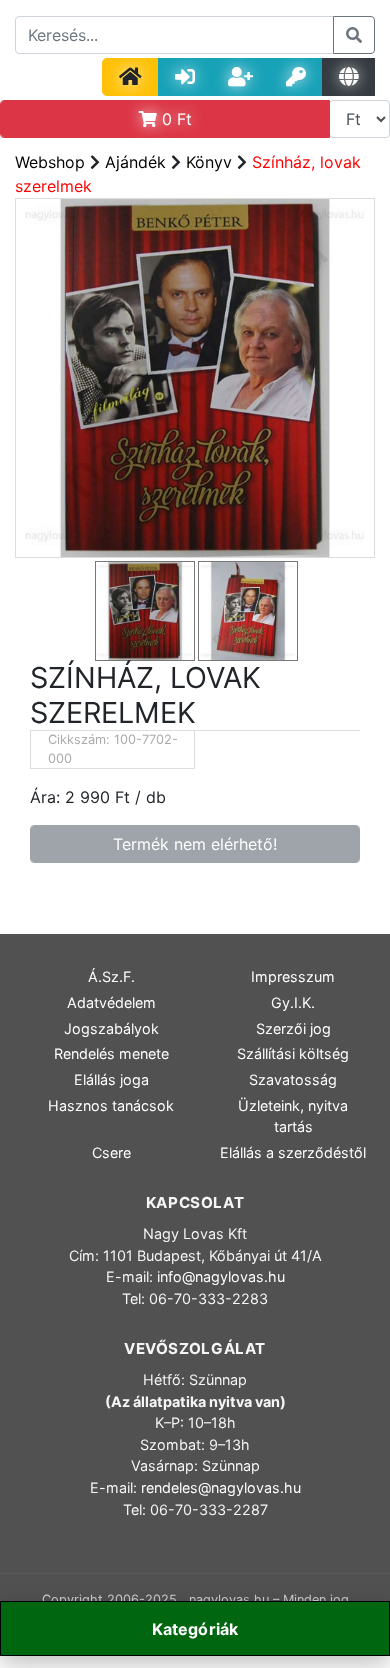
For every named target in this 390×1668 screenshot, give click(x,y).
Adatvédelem (111, 1002)
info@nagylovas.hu (221, 1276)
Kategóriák (195, 1629)
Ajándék (135, 162)
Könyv (209, 162)
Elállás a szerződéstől (293, 1152)
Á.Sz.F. (111, 976)
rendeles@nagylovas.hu (221, 1487)
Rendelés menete (111, 1053)
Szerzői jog (293, 1028)
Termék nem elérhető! (195, 844)
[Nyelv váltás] (348, 77)
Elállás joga (111, 1079)
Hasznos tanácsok (111, 1105)
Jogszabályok (111, 1028)
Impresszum (293, 976)
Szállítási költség (293, 1053)
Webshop (50, 162)
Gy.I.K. (293, 1002)
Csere (111, 1152)
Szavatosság (293, 1079)
